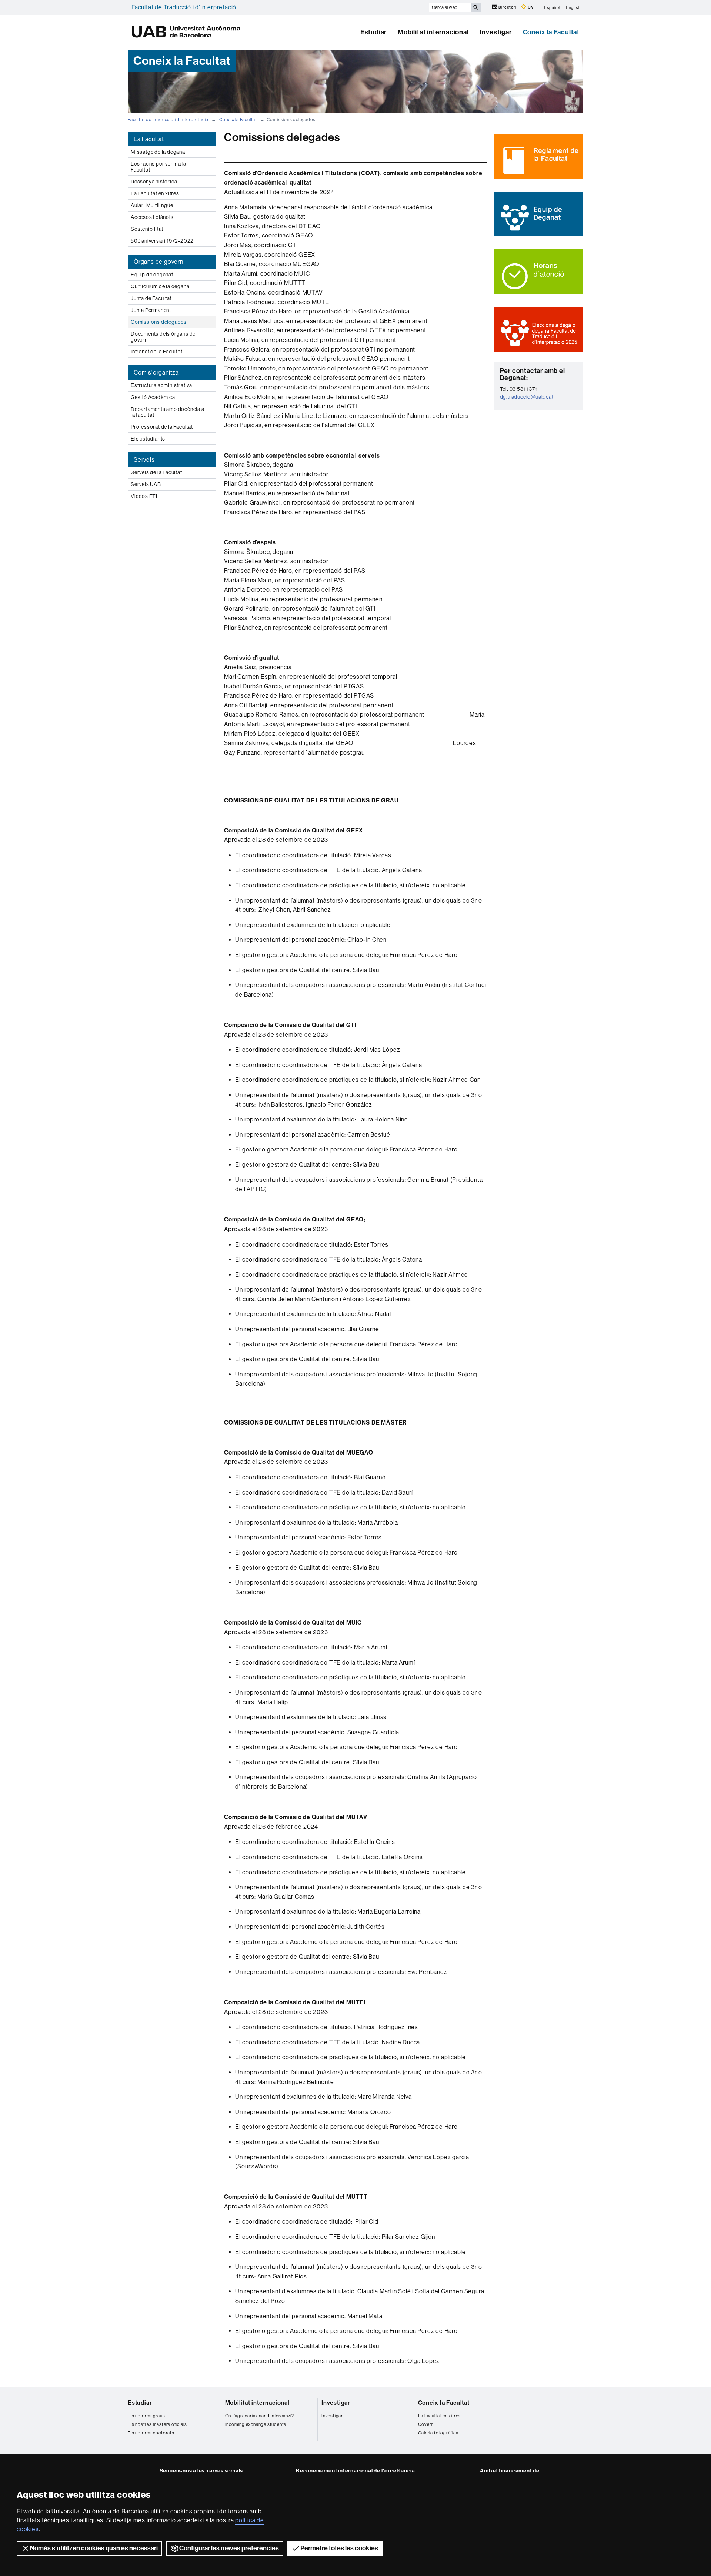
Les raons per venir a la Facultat (158, 167)
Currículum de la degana (160, 286)
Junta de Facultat (151, 298)
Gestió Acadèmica (153, 397)
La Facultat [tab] (149, 139)
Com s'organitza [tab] (156, 373)
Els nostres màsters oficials (157, 2424)
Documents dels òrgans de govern (163, 337)
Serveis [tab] (144, 460)
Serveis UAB (146, 484)
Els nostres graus (146, 2416)
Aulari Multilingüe (152, 205)
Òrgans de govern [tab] (158, 262)
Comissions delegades (159, 322)
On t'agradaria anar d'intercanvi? (260, 2416)
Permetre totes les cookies (339, 2548)
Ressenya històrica (154, 182)
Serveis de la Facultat (156, 472)
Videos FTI (144, 496)
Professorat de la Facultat (162, 427)
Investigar (496, 32)
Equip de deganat (152, 275)
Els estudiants (148, 439)
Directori (508, 7)
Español (552, 7)
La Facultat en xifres (155, 193)
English (573, 7)
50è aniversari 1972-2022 (162, 241)
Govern (426, 2424)
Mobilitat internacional (433, 32)
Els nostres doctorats (151, 2433)
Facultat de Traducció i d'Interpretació (184, 7)
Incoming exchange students (256, 2424)
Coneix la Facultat (551, 32)
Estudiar (373, 32)
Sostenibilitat (147, 229)
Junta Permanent (151, 310)
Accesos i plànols (152, 217)
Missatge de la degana (158, 152)
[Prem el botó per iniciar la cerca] (476, 7)
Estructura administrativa (161, 385)
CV (530, 7)
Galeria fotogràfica (438, 2433)
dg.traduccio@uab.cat (527, 397)
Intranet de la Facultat (156, 352)
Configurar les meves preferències (229, 2548)
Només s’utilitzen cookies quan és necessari (94, 2548)
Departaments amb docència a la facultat (168, 412)
